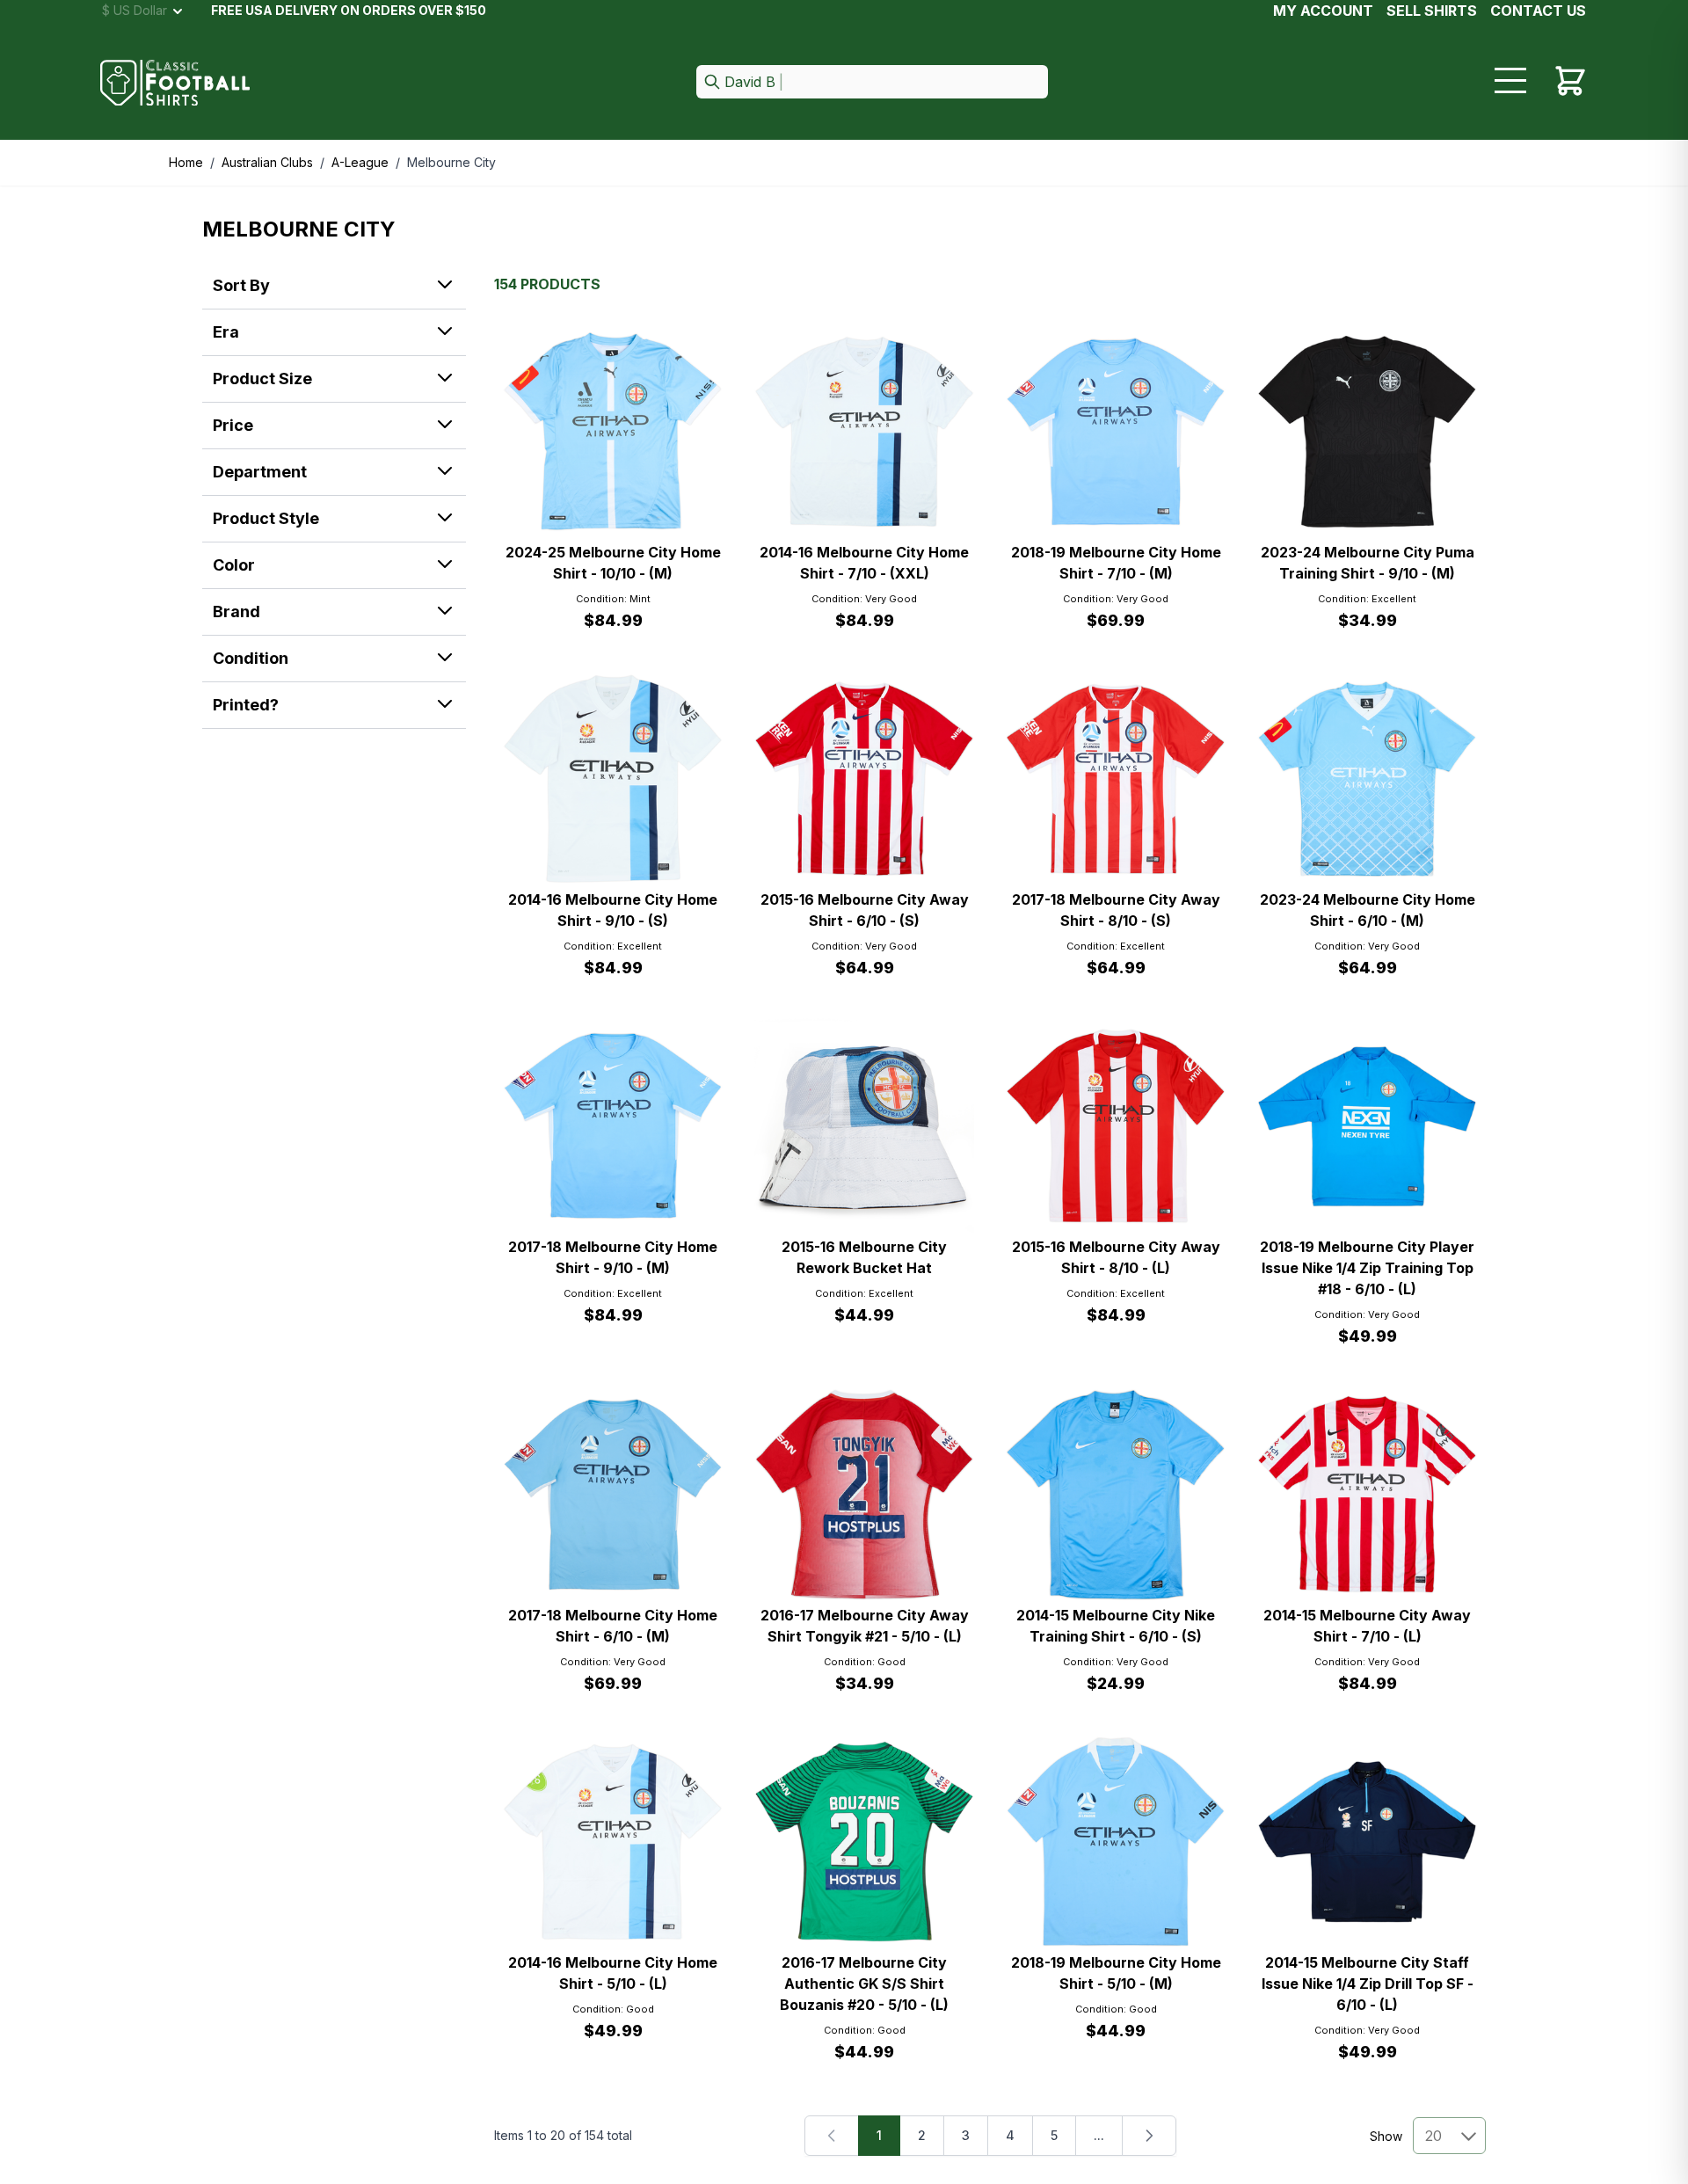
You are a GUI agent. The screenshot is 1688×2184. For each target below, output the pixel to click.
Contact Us (1538, 11)
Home (186, 162)
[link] (832, 2136)
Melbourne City (451, 162)
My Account (1323, 11)
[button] (872, 83)
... (1099, 2135)
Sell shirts (1432, 11)
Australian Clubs (267, 162)
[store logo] (175, 83)
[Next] (1149, 2136)
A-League (360, 162)
